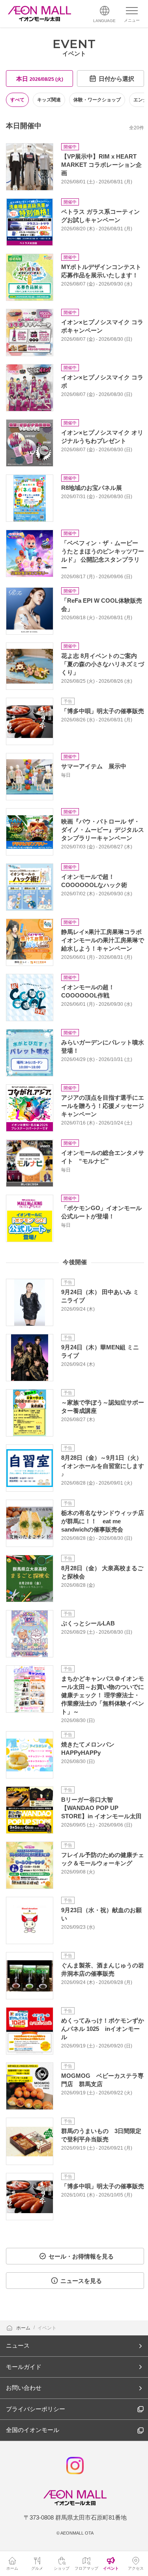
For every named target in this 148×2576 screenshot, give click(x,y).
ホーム (24, 2328)
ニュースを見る (81, 2281)
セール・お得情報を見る (81, 2256)
